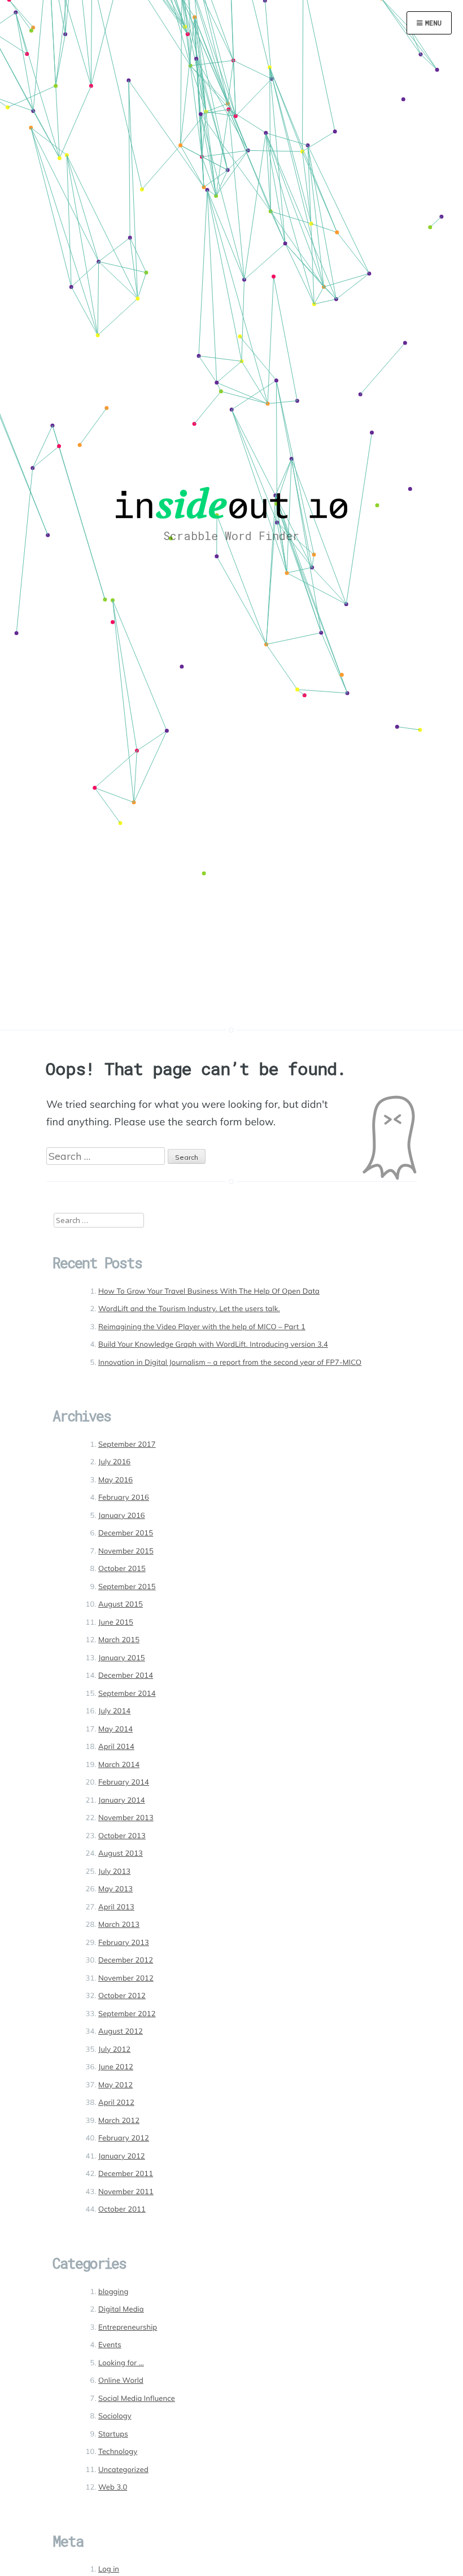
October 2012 (122, 1996)
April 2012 (116, 2103)
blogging (113, 2292)
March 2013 (119, 1925)
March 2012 (119, 2121)
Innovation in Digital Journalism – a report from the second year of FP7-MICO (230, 1363)
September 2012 (127, 2014)
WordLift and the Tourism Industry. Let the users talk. (189, 1309)
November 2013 (126, 1818)
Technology (118, 2452)
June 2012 (116, 2067)
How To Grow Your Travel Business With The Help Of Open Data (209, 1291)
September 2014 (127, 1694)
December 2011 (126, 2174)
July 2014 (114, 1711)
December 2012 (126, 1960)
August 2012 (121, 2031)
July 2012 (114, 2050)
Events (110, 2345)
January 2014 (122, 1800)
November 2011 (126, 2192)
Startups (113, 2434)
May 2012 (115, 2085)
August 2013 (121, 1853)
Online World (121, 2381)
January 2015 (122, 1658)
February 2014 (124, 1782)
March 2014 (119, 1765)
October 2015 (122, 1569)
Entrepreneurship (128, 2327)
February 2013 (124, 1943)
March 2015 (119, 1640)
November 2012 (126, 1978)
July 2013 (114, 1872)
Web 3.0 (113, 2487)
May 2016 (115, 1480)
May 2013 (115, 1889)
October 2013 (122, 1836)
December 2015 (126, 1533)
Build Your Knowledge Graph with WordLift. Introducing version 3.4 (213, 1344)
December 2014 (126, 1676)
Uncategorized (123, 2470)
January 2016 (122, 1516)
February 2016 (124, 1498)
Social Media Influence (137, 2399)
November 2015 (126, 1551)
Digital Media (121, 2309)
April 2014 (116, 1747)
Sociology (115, 2416)
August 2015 (121, 1604)
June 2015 (116, 1622)
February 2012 (124, 2138)
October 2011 (122, 2209)
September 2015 (127, 1587)
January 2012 (122, 2156)
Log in (109, 2569)
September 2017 (127, 1444)
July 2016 (114, 1462)
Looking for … (121, 2363)
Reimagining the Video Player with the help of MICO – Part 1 (202, 1327)
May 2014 (115, 1729)
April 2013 (116, 1907)
